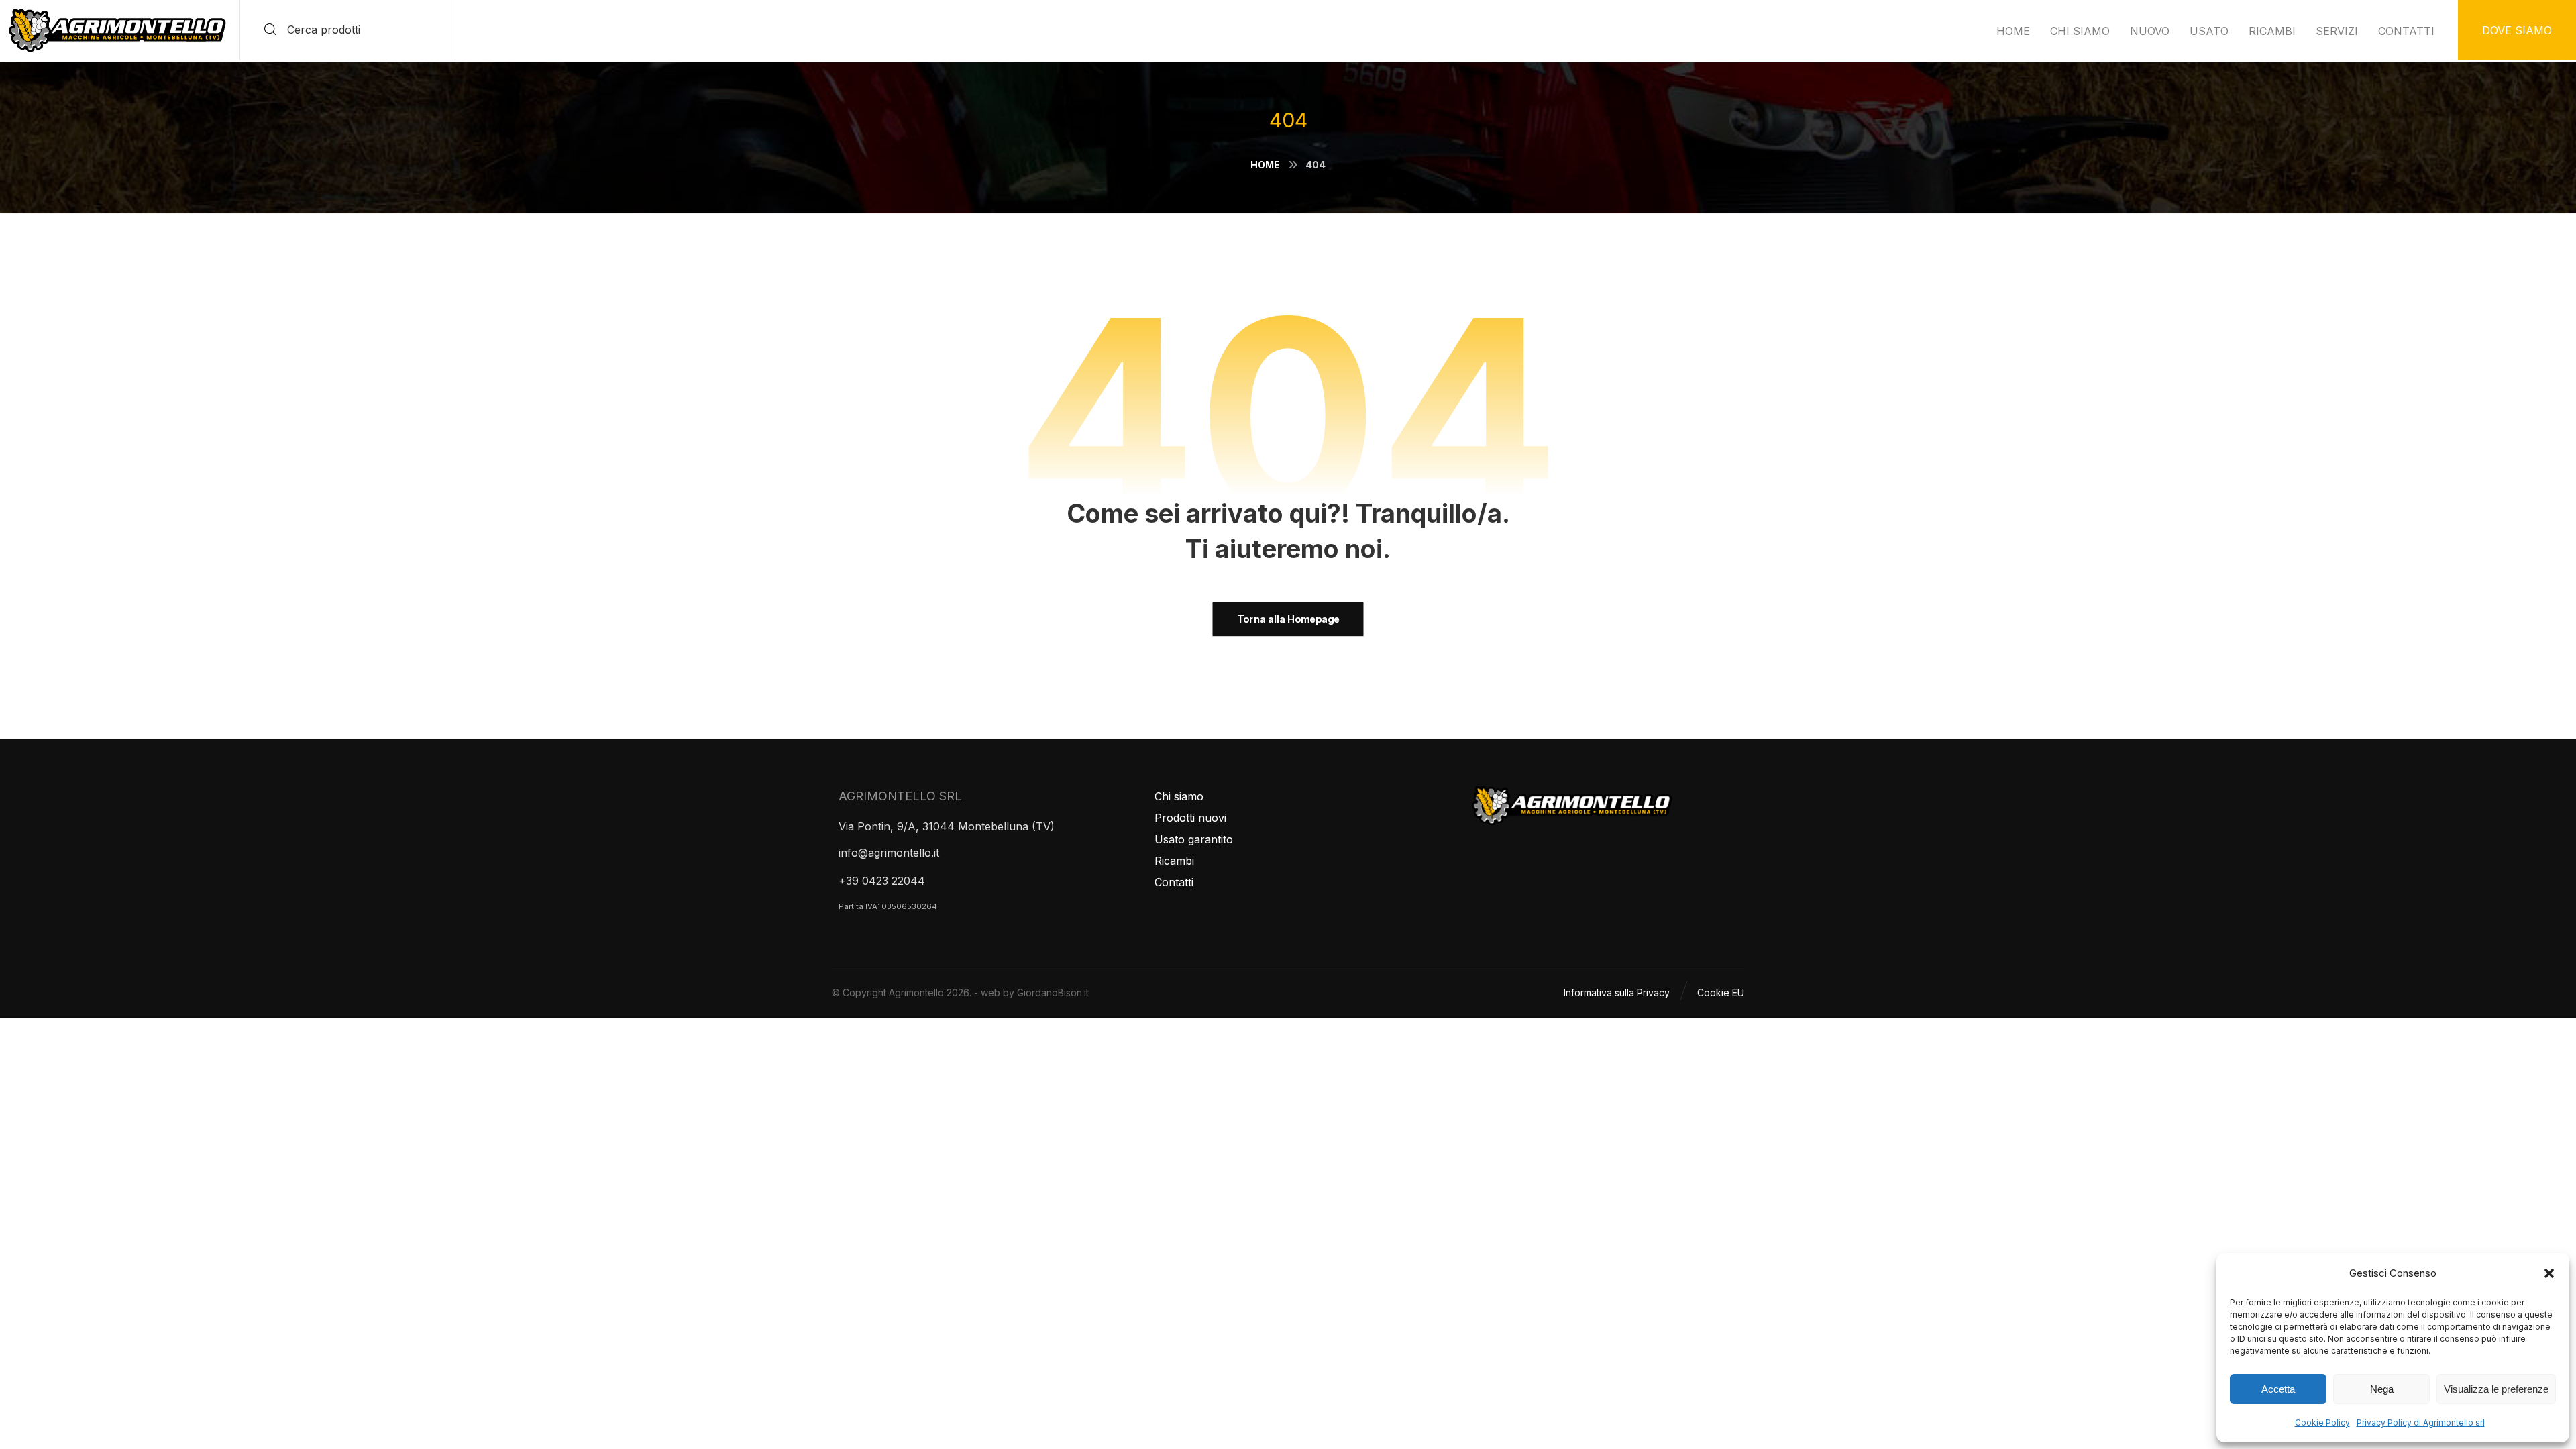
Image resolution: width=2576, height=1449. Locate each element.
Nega (2382, 1389)
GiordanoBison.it (1053, 992)
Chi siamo (1179, 796)
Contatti (1174, 882)
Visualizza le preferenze (2496, 1389)
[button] (2549, 1273)
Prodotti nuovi (1190, 818)
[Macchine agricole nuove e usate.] (117, 31)
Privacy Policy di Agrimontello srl (2421, 1423)
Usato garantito (1194, 839)
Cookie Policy (2322, 1423)
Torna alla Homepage (1288, 619)
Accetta (2278, 1389)
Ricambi (1174, 861)
